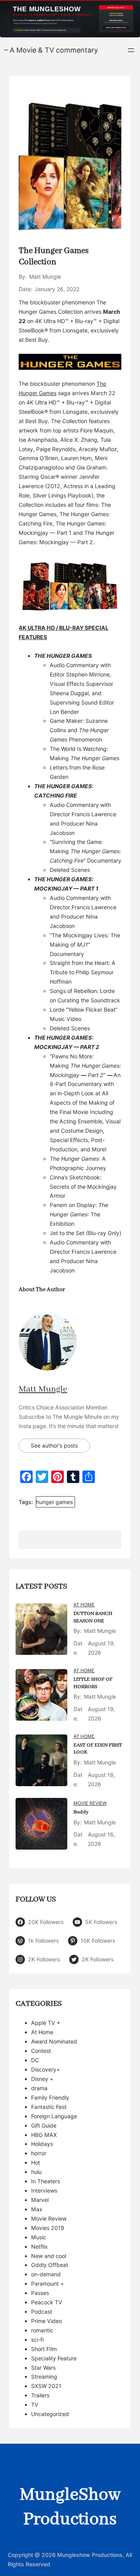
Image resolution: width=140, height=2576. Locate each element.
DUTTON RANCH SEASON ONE (93, 1617)
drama (39, 2088)
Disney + (42, 2079)
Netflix (39, 2247)
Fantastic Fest (49, 2107)
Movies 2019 (48, 2228)
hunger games (54, 1502)
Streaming (44, 2377)
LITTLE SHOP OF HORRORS (93, 1683)
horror (39, 2153)
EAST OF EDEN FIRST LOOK (98, 1749)
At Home (84, 1605)
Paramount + (47, 2283)
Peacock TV (47, 2302)
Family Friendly (50, 2097)
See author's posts (54, 1445)
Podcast (42, 2312)
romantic (42, 2330)
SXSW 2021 (46, 2386)
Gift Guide (44, 2125)
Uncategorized (50, 2414)
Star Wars (43, 2368)
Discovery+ (45, 2069)
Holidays (42, 2144)
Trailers (40, 2395)
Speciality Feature (54, 2358)
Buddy (81, 1812)
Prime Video (46, 2321)
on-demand (46, 2274)
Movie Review (90, 1803)
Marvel (40, 2200)
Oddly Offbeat (50, 2265)
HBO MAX (44, 2135)
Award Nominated (54, 2041)
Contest (41, 2051)
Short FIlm (44, 2349)
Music (39, 2237)
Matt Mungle (43, 1389)
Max (37, 2209)
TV (35, 2405)
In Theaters (45, 2181)
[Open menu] (131, 50)
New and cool (49, 2256)
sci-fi (37, 2340)
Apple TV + (46, 2023)
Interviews (44, 2190)
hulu (36, 2172)
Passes (40, 2293)
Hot (36, 2162)
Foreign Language (54, 2116)
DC (35, 2060)
